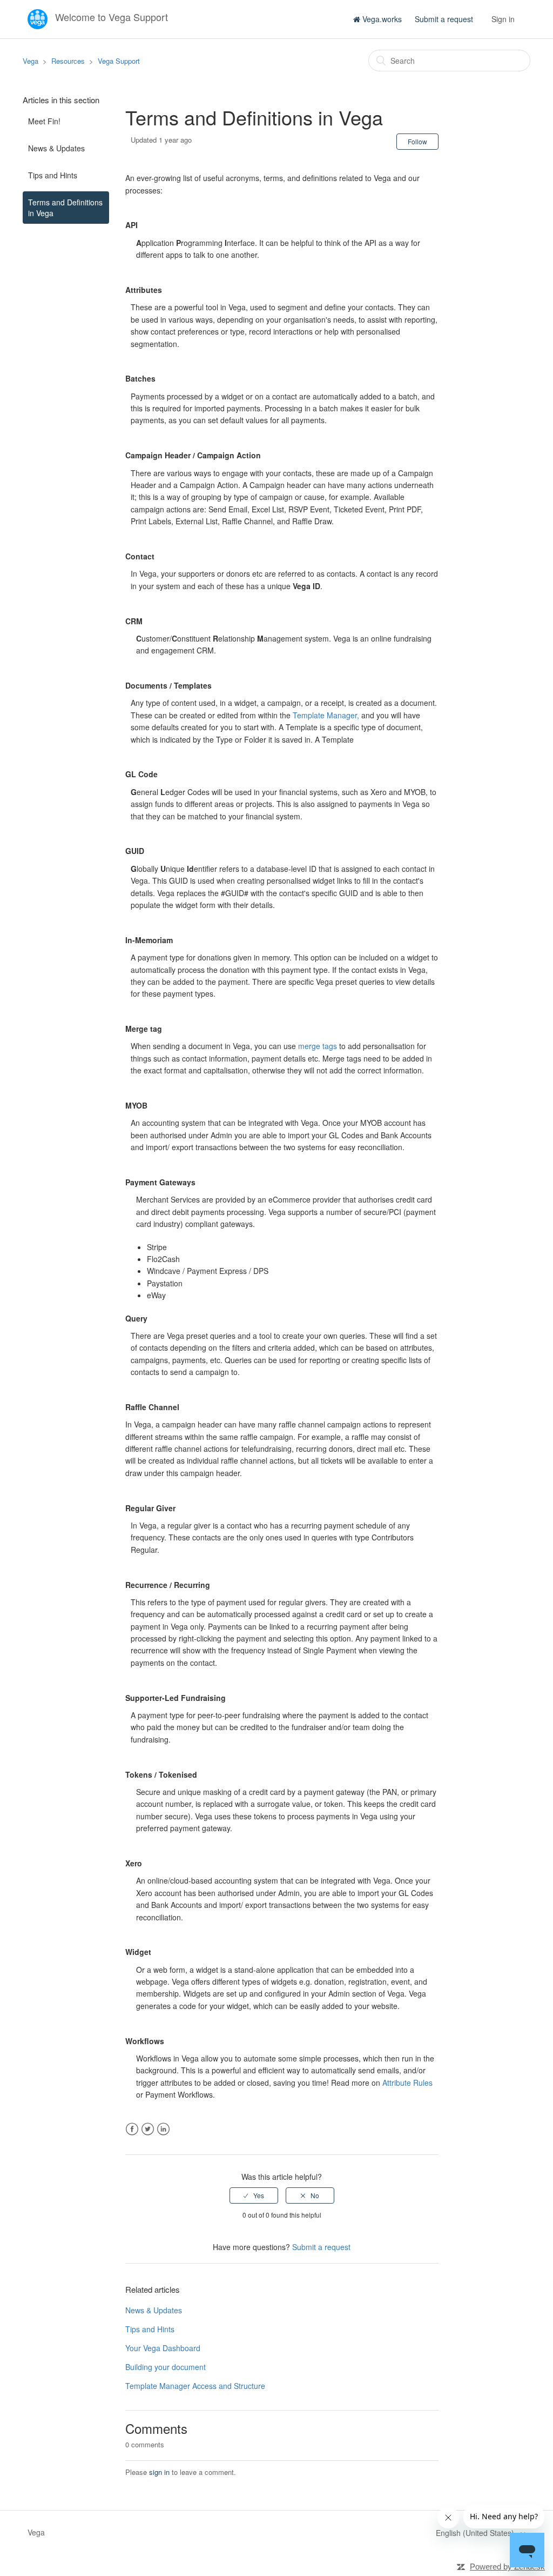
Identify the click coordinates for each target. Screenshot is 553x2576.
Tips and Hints (53, 175)
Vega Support (119, 61)
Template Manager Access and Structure (195, 2386)
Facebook (132, 2129)
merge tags (318, 1046)
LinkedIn (163, 2129)
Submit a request (444, 19)
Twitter (148, 2129)
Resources (68, 61)
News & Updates (56, 148)
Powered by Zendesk (507, 2567)
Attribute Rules (407, 2083)
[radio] (254, 2195)
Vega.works (381, 19)
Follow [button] (417, 141)
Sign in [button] (503, 19)
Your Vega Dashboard (163, 2348)
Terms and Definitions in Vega (65, 208)
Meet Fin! (44, 121)
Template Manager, (326, 715)
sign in (159, 2472)
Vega (31, 61)
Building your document (166, 2367)
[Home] (39, 18)
